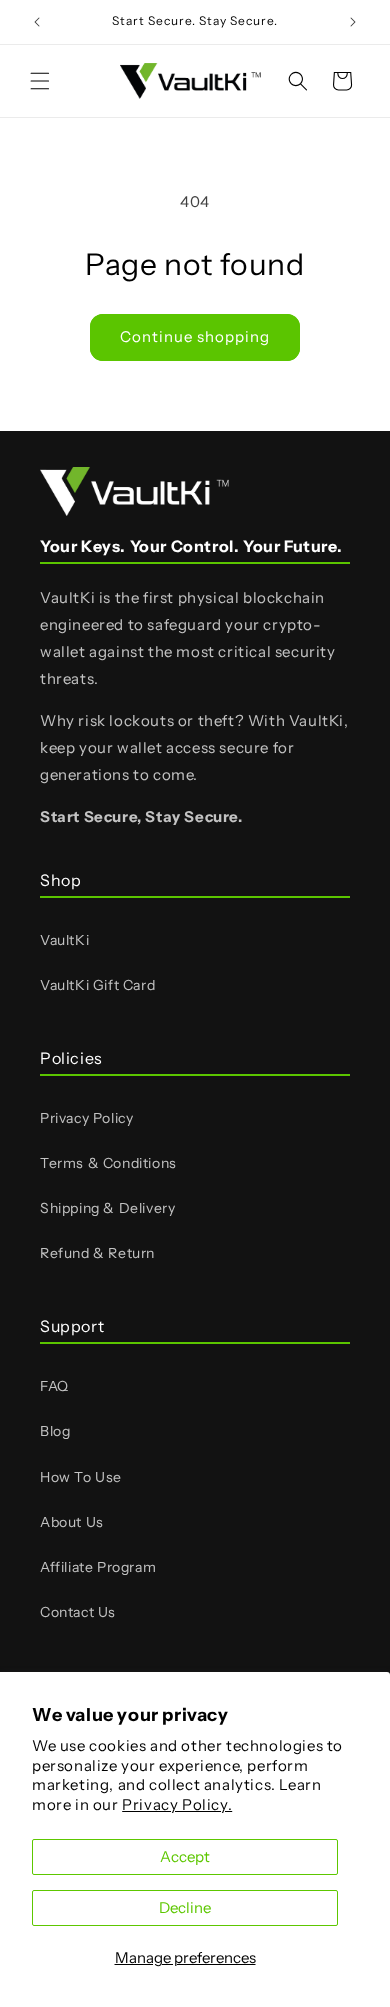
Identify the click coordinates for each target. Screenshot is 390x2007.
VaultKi (64, 940)
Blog (55, 1431)
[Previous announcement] (37, 22)
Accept (185, 1856)
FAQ (54, 1386)
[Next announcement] (353, 22)
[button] (40, 81)
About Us (72, 1522)
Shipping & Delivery (107, 1208)
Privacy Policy (86, 1118)
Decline (185, 1907)
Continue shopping (195, 336)
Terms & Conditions (108, 1163)
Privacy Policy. (177, 1804)
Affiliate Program (98, 1567)
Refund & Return (97, 1253)
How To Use (81, 1477)
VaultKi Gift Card (97, 985)
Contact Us (78, 1612)
